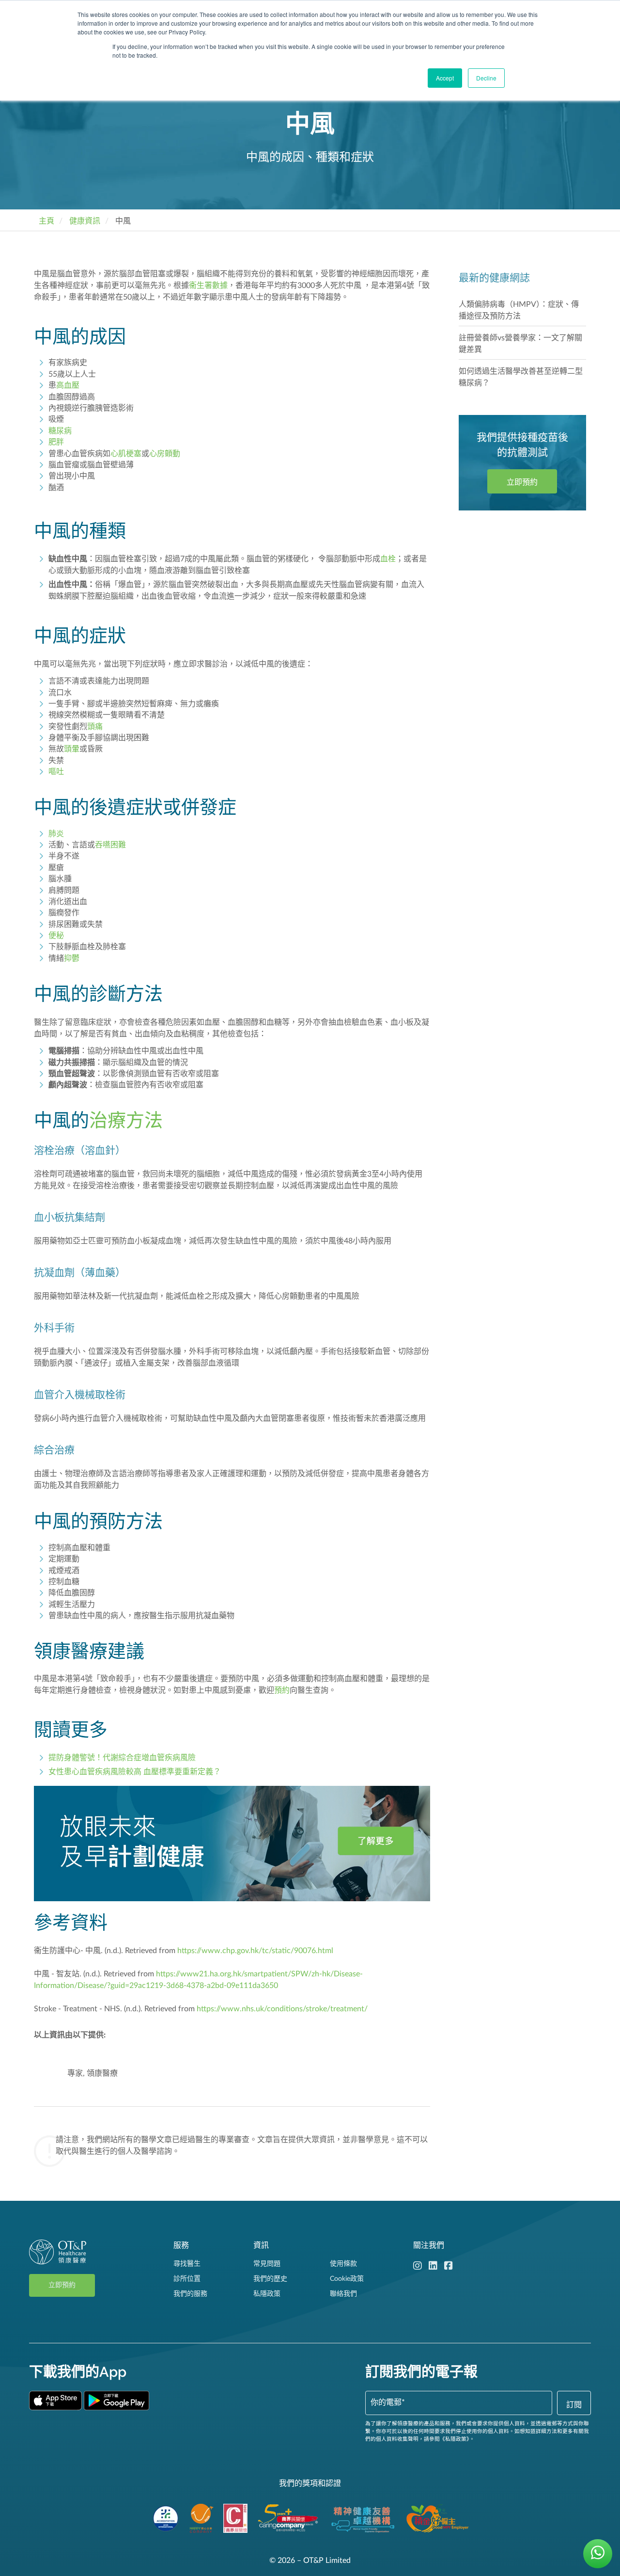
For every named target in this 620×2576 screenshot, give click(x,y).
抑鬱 (72, 958)
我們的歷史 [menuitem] (270, 2279)
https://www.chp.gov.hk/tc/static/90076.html (255, 1951)
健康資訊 (85, 221)
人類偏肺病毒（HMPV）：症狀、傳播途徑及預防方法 (519, 310)
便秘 (56, 936)
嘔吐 (56, 772)
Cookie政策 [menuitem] (347, 2279)
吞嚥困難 (110, 845)
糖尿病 (60, 431)
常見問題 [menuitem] (267, 2264)
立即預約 (522, 482)
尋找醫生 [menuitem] (187, 2264)
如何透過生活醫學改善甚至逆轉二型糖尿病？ (521, 377)
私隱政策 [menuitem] (267, 2294)
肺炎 (56, 834)
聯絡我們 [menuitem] (343, 2294)
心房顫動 (165, 454)
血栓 (388, 559)
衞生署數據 (208, 286)
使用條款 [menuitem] (343, 2264)
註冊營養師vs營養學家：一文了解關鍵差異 (520, 344)
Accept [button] (445, 78)
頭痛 (95, 727)
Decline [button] (486, 78)
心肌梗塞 (126, 454)
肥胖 (56, 442)
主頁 (46, 221)
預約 (282, 1690)
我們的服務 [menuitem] (190, 2294)
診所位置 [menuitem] (187, 2279)
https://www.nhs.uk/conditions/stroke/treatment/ (282, 2009)
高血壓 (68, 385)
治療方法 (126, 1120)
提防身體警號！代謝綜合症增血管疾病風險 (122, 1758)
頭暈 (72, 749)
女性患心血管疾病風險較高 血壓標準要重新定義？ (135, 1772)
